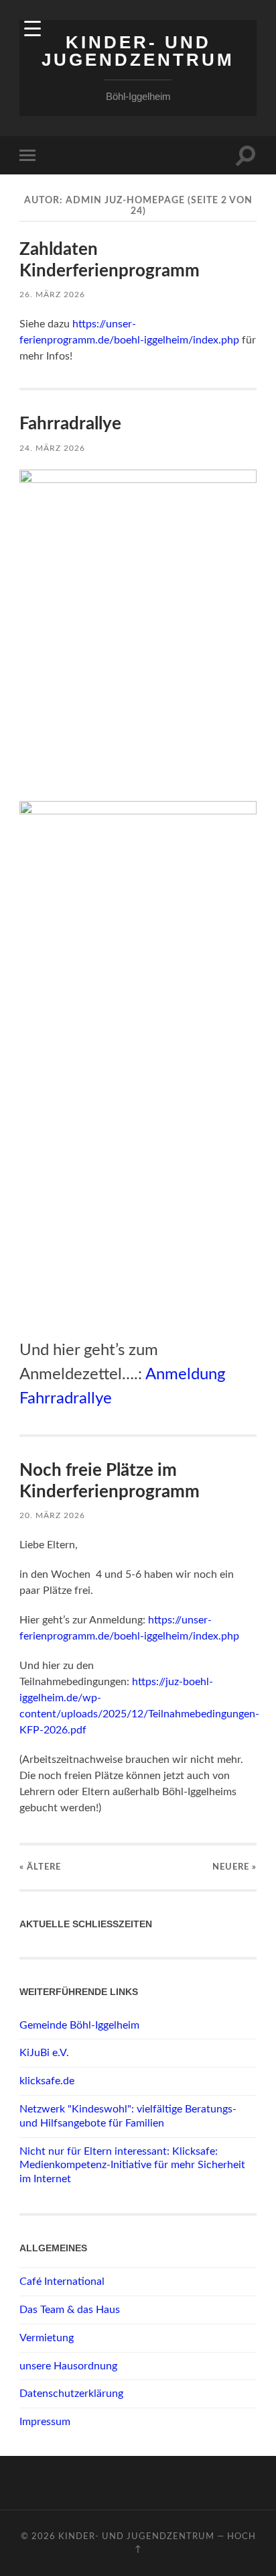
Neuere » (234, 1867)
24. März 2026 (52, 448)
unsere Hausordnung (68, 2366)
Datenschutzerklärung (71, 2394)
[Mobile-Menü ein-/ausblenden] (30, 155)
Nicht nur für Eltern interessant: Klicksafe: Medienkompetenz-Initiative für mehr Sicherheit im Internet (132, 2165)
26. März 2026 (52, 294)
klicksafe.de (47, 2081)
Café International (62, 2282)
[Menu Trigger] (32, 29)
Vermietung (47, 2338)
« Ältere (40, 1867)
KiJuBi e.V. (44, 2053)
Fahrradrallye (70, 424)
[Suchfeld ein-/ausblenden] (246, 155)
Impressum (45, 2422)
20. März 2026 (52, 1515)
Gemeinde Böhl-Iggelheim (79, 2025)
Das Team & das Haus (70, 2310)
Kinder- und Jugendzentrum (138, 51)
